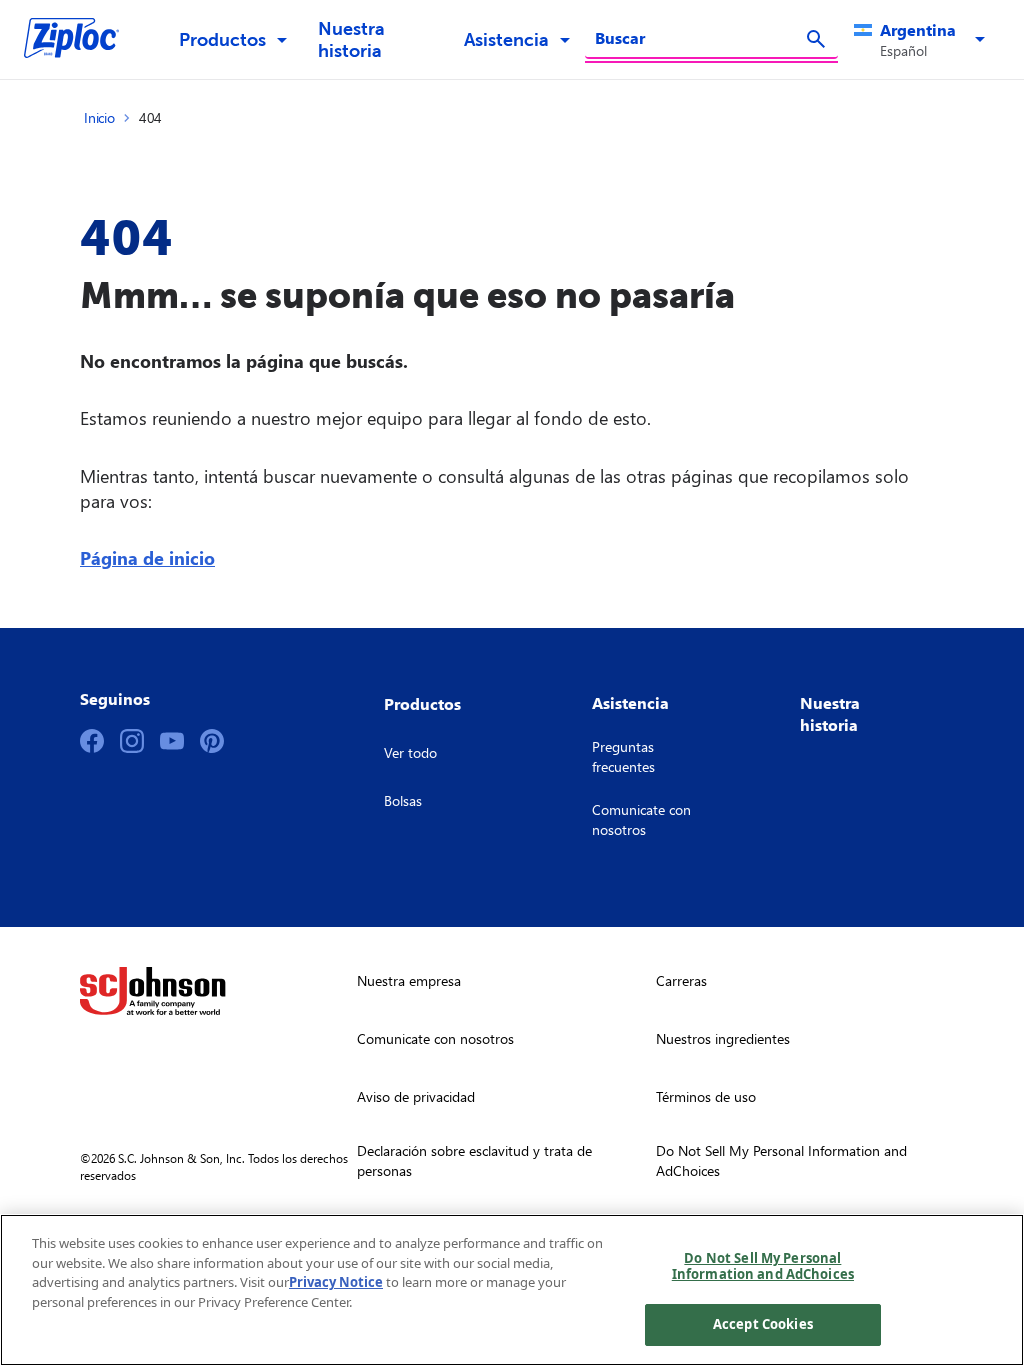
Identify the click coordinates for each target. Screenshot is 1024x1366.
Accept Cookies (763, 1324)
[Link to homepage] (81, 40)
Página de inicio (147, 557)
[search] (816, 39)
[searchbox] (699, 38)
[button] (923, 40)
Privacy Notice (336, 1282)
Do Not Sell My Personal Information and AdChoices (763, 1266)
